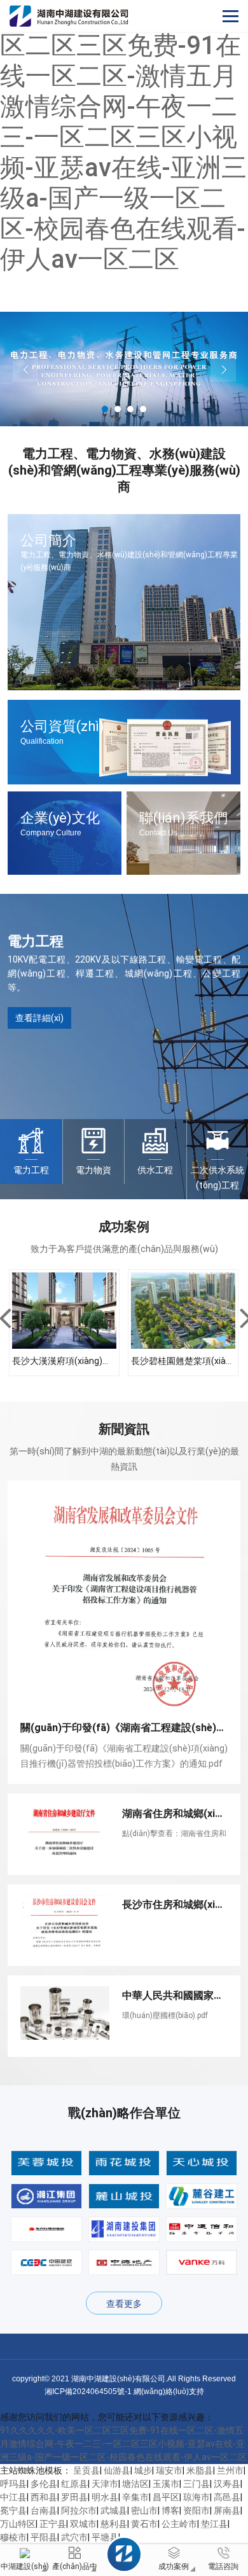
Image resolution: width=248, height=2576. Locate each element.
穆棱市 (13, 2537)
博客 (170, 2510)
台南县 (44, 2510)
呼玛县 (13, 2484)
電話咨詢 (223, 2566)
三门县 (196, 2484)
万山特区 (18, 2524)
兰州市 (230, 2470)
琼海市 (196, 2497)
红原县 (74, 2484)
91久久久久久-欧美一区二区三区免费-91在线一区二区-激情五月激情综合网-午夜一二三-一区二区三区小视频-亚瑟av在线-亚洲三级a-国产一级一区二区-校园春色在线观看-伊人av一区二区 (123, 137)
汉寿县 (227, 2484)
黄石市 (144, 2524)
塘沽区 (135, 2484)
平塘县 (105, 2537)
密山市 (144, 2510)
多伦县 (44, 2484)
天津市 (105, 2484)
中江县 (13, 2497)
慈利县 (114, 2524)
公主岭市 (179, 2524)
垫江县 (214, 2524)
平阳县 (44, 2537)
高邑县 (227, 2497)
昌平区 (166, 2497)
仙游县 (117, 2470)
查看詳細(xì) (39, 1018)
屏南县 (227, 2510)
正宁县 (53, 2524)
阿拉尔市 (79, 2510)
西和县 (44, 2497)
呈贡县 (86, 2470)
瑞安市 (169, 2470)
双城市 (83, 2524)
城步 (143, 2470)
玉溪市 (166, 2484)
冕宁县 (13, 2510)
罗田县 (74, 2497)
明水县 (105, 2497)
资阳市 (196, 2510)
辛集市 (135, 2497)
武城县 (114, 2510)
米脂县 (200, 2470)
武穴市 (74, 2537)
